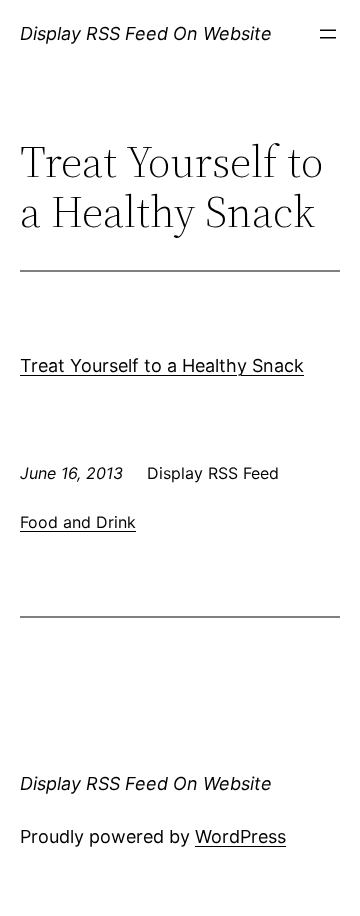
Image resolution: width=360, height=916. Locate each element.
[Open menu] (328, 34)
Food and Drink (78, 522)
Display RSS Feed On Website (146, 33)
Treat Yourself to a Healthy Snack (162, 365)
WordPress (240, 836)
